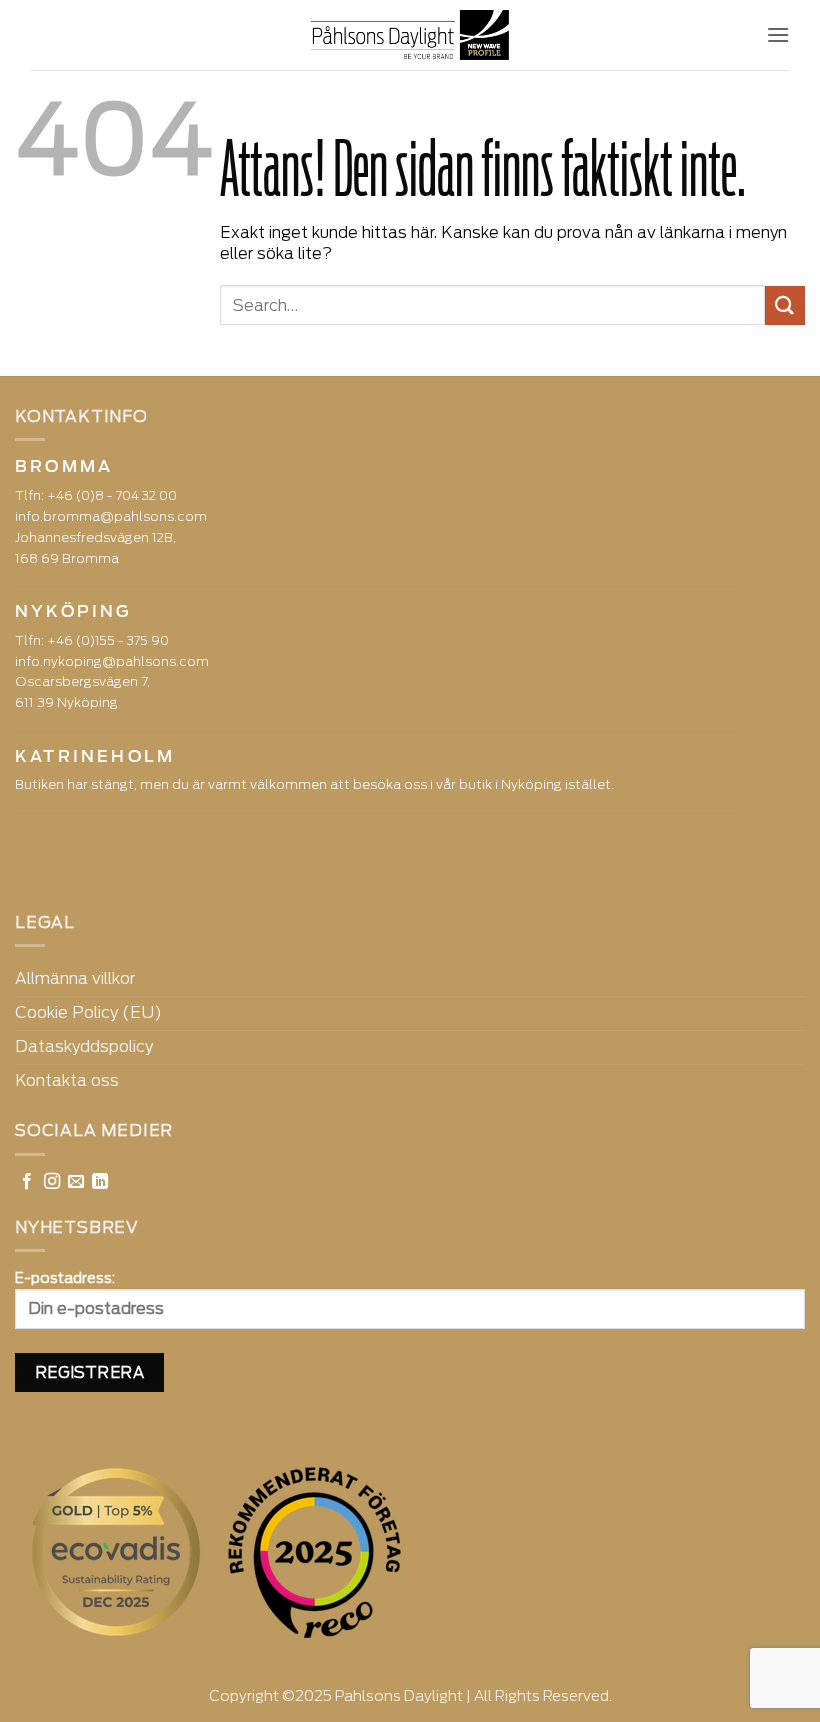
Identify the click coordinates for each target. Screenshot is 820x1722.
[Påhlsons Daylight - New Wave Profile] (410, 34)
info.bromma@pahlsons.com (111, 516)
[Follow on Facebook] (27, 1182)
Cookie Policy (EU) (88, 1012)
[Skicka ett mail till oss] (76, 1182)
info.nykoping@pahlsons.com (112, 661)
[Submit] (785, 305)
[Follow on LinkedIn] (100, 1182)
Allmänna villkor (75, 978)
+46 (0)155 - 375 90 (108, 640)
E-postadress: (65, 1277)
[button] (778, 34)
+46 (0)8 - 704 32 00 (112, 495)
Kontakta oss (67, 1080)
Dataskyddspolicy (84, 1046)
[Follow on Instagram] (52, 1182)
